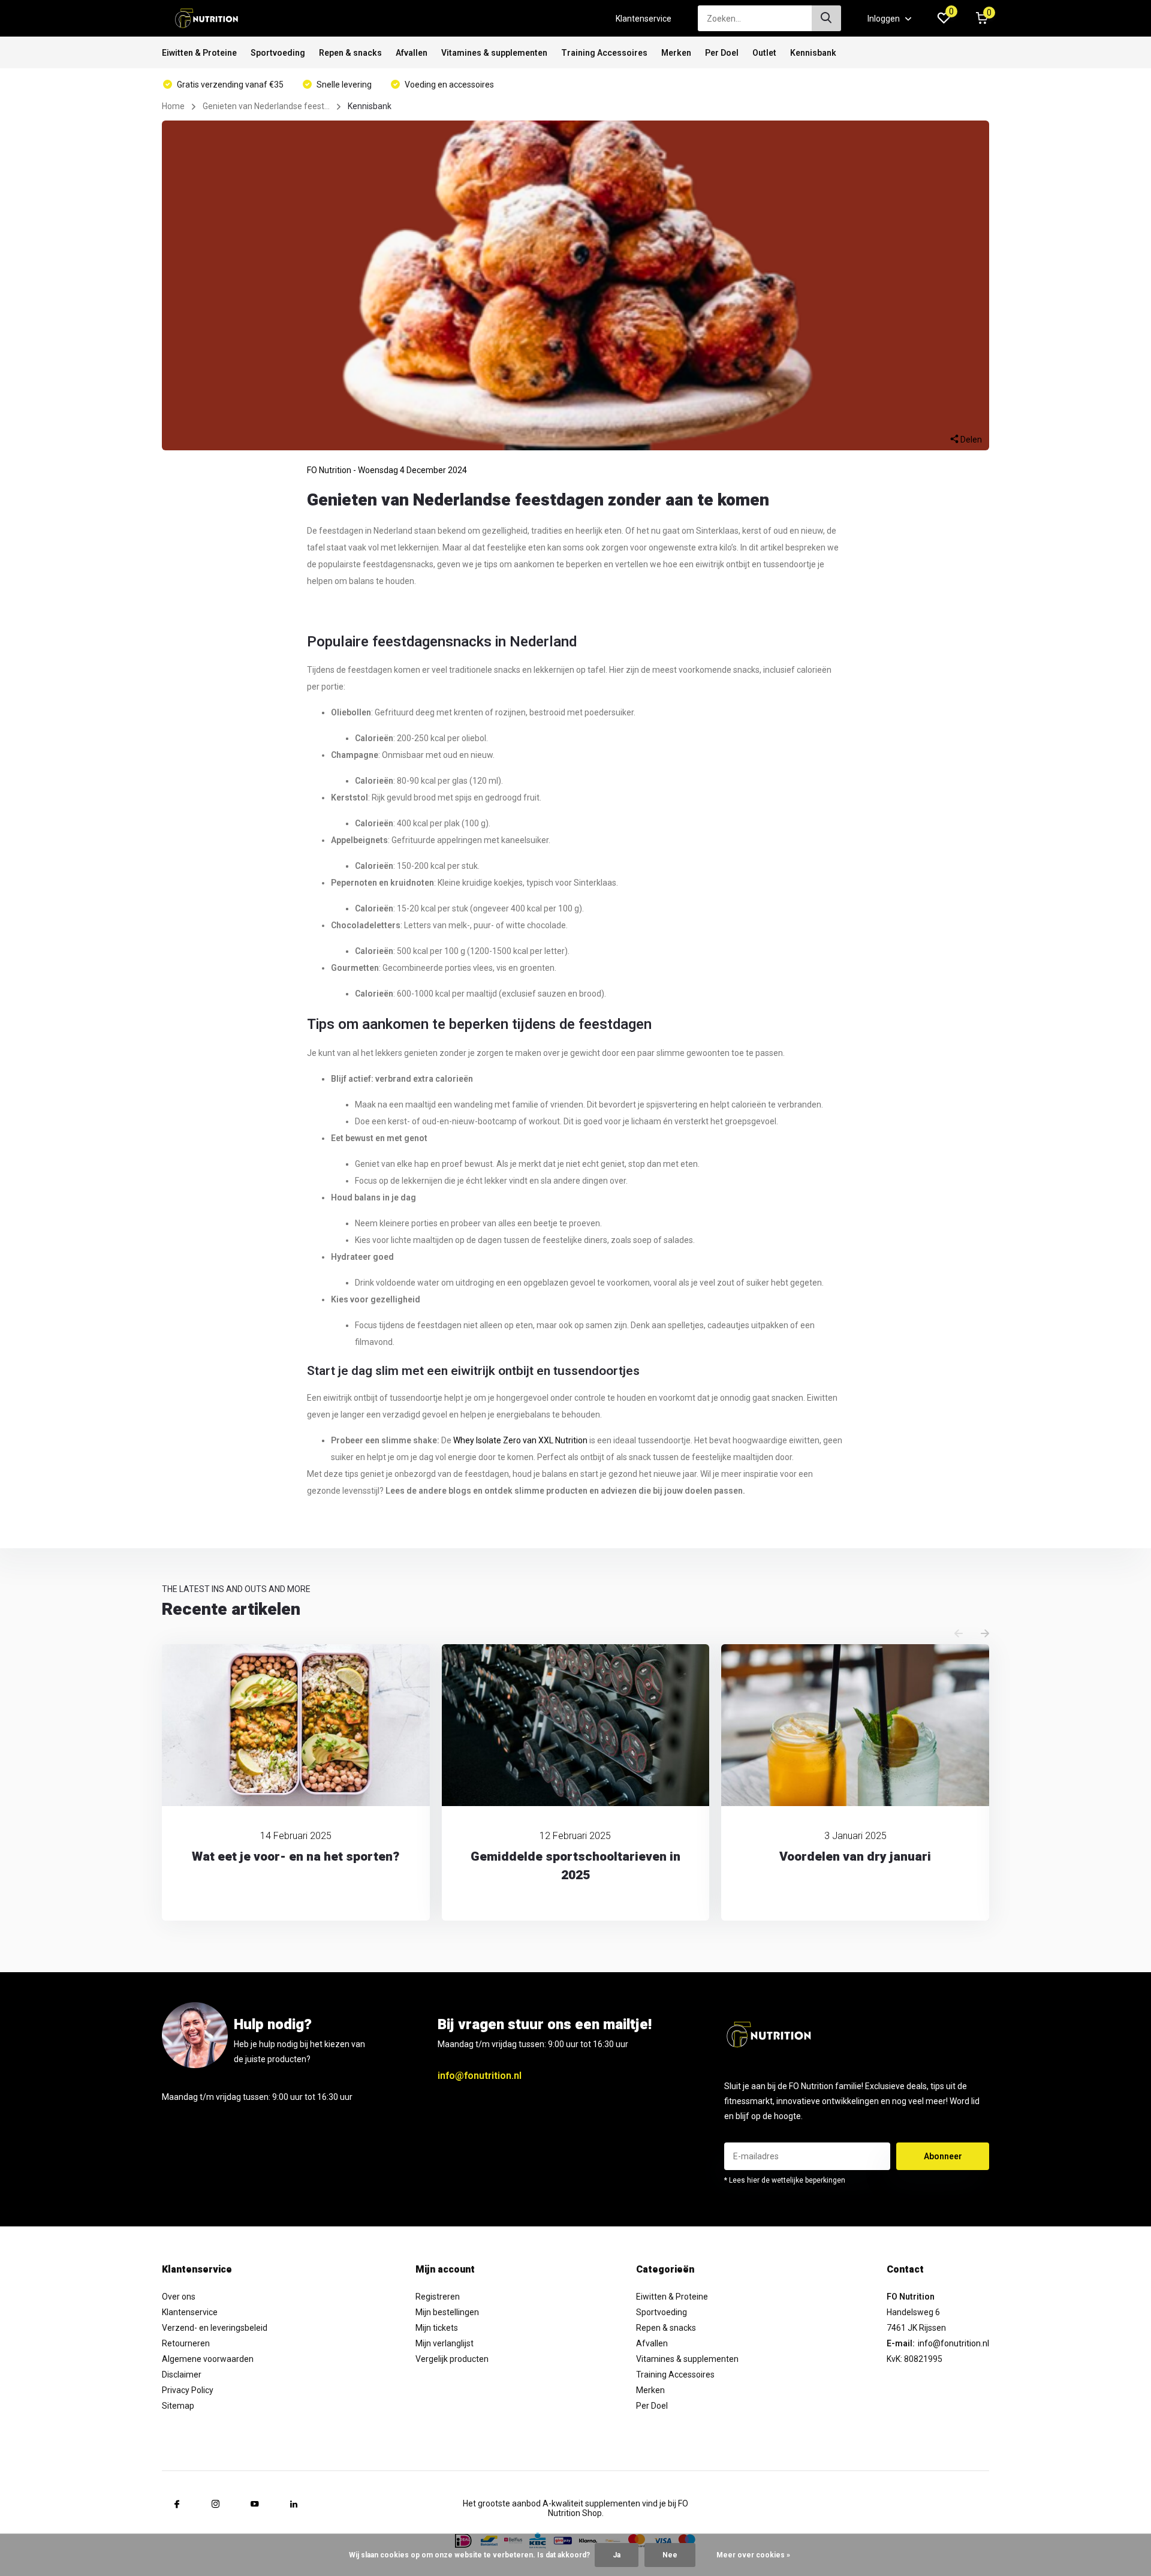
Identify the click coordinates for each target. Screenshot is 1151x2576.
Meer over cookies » (753, 2555)
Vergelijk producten (452, 2359)
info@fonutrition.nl (480, 2076)
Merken (676, 53)
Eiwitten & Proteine (199, 53)
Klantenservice (644, 19)
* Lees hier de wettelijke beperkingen (785, 2180)
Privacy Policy (188, 2390)
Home (173, 106)
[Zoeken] (827, 18)
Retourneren (186, 2343)
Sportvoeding (278, 53)
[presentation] (959, 1634)
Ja (617, 2555)
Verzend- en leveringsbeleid (215, 2328)
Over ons (179, 2297)
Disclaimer (182, 2375)
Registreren (438, 2297)
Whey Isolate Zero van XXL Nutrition (520, 1440)
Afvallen (412, 53)
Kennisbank (813, 53)
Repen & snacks (350, 53)
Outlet (764, 53)
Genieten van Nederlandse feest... (266, 106)
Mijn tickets (437, 2328)
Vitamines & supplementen (494, 53)
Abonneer (943, 2156)
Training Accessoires (604, 53)
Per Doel (722, 53)
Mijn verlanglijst (445, 2343)
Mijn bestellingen (447, 2312)
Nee (670, 2555)
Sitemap (178, 2406)
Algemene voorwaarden (208, 2359)
